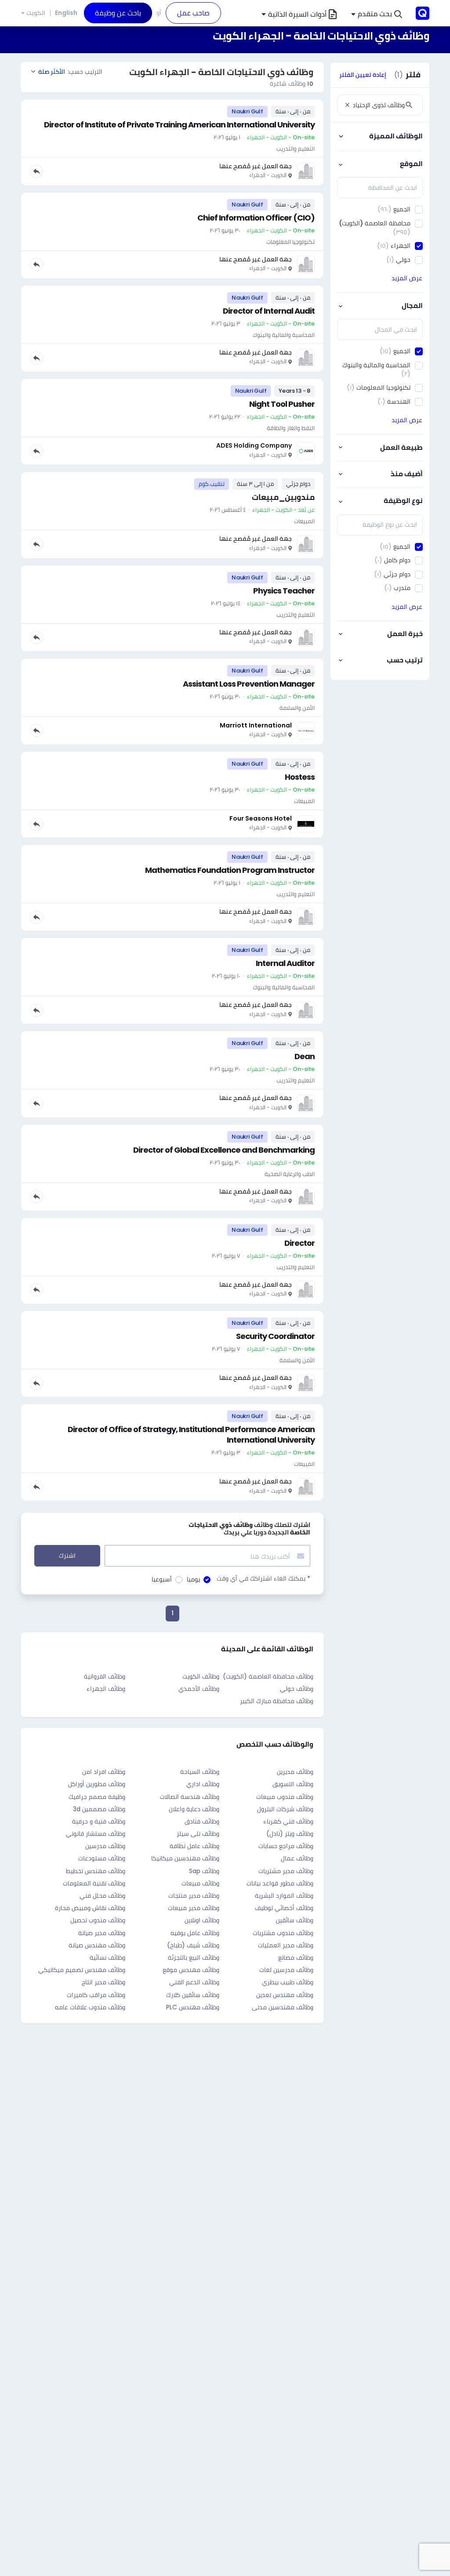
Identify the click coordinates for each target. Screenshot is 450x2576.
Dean (305, 1056)
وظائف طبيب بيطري (288, 1982)
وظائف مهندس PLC (193, 2007)
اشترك (67, 1556)
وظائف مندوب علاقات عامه (90, 2007)
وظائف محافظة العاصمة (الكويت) (268, 1676)
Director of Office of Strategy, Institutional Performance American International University (191, 1435)
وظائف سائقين (295, 1920)
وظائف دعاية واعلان (194, 1809)
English (66, 13)
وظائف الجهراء (106, 1689)
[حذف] (347, 105)
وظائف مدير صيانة (102, 1933)
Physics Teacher (284, 591)
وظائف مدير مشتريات (286, 1871)
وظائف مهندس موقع (191, 1970)
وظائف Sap (204, 1871)
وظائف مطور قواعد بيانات (280, 1883)
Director (299, 1243)
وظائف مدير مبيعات (194, 1908)
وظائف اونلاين (202, 1920)
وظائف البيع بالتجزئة (194, 1957)
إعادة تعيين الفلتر (363, 75)
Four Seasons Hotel (261, 818)
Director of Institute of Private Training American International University (179, 125)
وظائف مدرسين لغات (286, 1970)
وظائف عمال (297, 1858)
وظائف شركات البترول (285, 1809)
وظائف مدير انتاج (103, 1982)
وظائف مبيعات (200, 1883)
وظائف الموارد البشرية (284, 1896)
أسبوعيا (162, 1579)
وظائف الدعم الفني (194, 1982)
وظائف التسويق (293, 1784)
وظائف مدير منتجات (194, 1896)
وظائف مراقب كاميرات (96, 1995)
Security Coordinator (275, 1336)
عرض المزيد (407, 278)
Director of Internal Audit (269, 311)
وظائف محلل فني (102, 1896)
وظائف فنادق (202, 1821)
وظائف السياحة (200, 1772)
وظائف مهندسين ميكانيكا (185, 1858)
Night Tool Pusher (282, 404)
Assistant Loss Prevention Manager (249, 684)
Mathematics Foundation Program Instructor (230, 870)
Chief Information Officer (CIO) (256, 218)
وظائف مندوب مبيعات (285, 1797)
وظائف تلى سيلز (198, 1834)
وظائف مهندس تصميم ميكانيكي (82, 1970)
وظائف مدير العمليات (286, 1945)
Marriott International (256, 725)
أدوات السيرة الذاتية (297, 14)
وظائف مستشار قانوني (96, 1834)
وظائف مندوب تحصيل (98, 1920)
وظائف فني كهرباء (288, 1821)
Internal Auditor (285, 963)
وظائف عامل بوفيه (195, 1933)
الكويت (36, 13)
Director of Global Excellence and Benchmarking (224, 1150)
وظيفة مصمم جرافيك (97, 1797)
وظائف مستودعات (102, 1858)
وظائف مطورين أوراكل (97, 1784)
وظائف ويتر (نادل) (290, 1834)
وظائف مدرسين (105, 1846)
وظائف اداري (203, 1784)
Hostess (300, 777)
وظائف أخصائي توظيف (284, 1908)
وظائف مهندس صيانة (97, 1945)
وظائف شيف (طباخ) (193, 1945)
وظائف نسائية (107, 1957)
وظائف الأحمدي (199, 1689)
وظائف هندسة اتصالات (190, 1797)
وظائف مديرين (295, 1772)
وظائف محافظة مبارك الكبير (277, 1701)
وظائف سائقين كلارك (193, 1995)
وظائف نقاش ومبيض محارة (90, 1908)
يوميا (193, 1579)
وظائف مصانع (296, 1957)
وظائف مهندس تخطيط (96, 1871)
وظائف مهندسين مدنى (283, 2007)
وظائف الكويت (201, 1676)
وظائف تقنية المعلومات (94, 1883)
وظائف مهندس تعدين (285, 1995)
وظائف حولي (297, 1689)
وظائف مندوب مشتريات (283, 1933)
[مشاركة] (36, 171)
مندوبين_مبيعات (283, 497)
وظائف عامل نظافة (194, 1846)
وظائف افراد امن (104, 1772)
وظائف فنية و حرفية (99, 1821)
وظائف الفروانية (105, 1676)
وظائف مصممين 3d (99, 1809)
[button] (377, 14)
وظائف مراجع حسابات (286, 1846)
